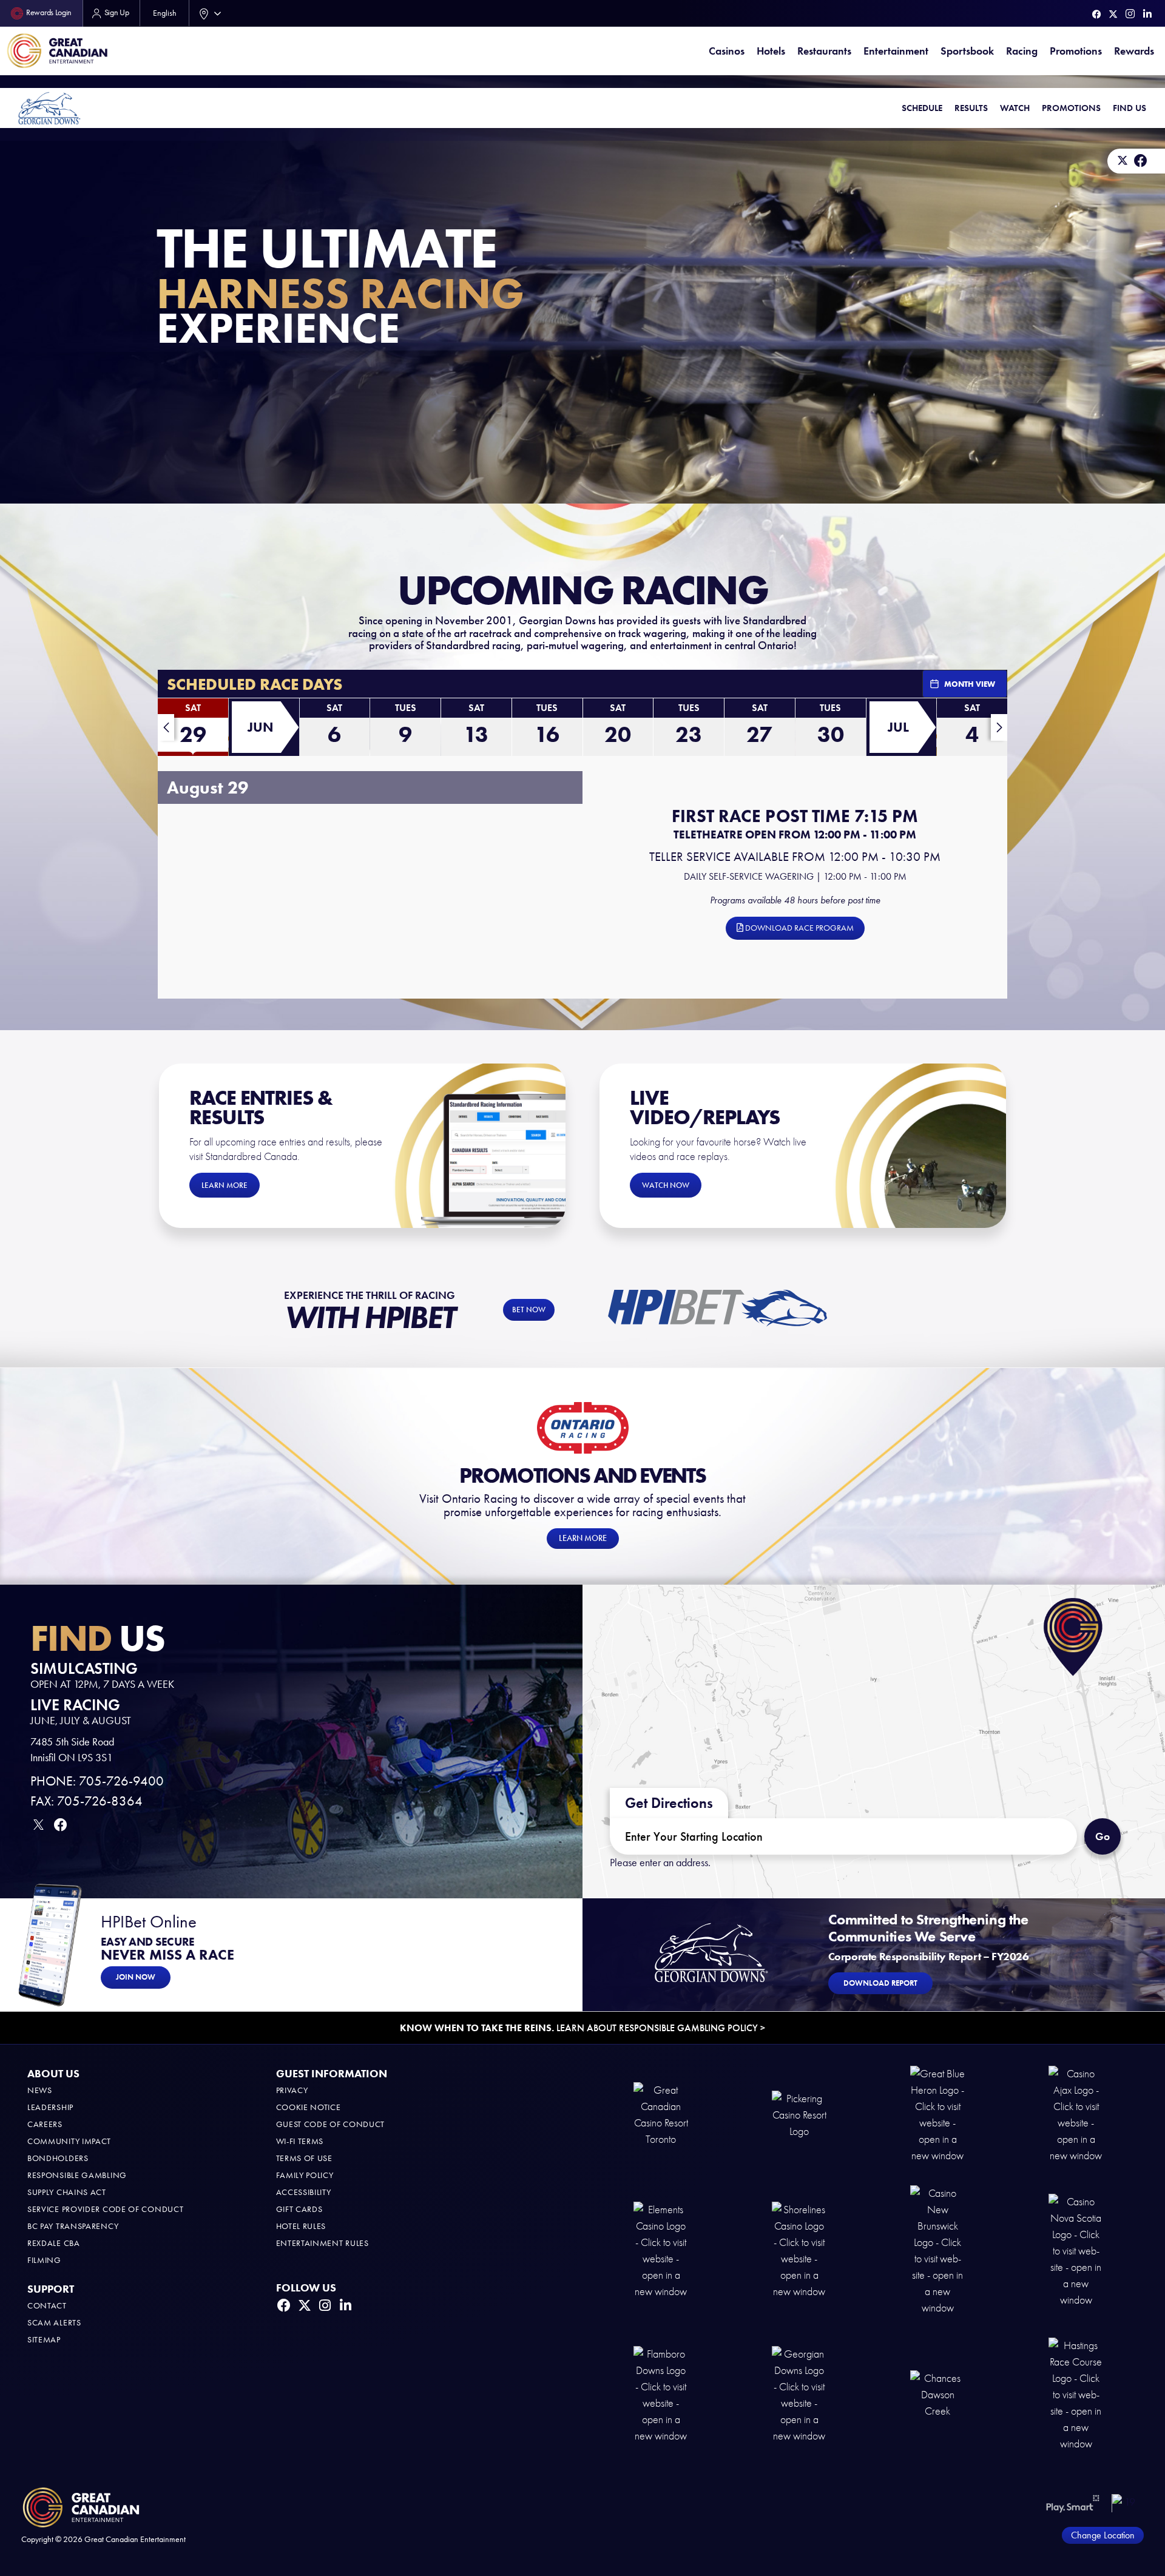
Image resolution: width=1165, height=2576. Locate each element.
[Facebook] (1097, 14)
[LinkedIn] (1147, 14)
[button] (193, 730)
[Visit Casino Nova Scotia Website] (1076, 2250)
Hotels (771, 51)
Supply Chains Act (67, 2192)
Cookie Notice (309, 2107)
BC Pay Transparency (73, 2226)
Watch (1015, 108)
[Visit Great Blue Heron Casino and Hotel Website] (937, 2114)
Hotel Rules (301, 2226)
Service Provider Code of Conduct (105, 2209)
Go (1103, 1836)
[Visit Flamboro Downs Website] (661, 2394)
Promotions (1076, 51)
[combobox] (208, 13)
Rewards (1134, 51)
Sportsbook (967, 51)
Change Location (1103, 2535)
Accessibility (304, 2192)
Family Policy (305, 2175)
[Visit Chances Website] (937, 2394)
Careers (45, 2124)
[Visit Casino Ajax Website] (1076, 2114)
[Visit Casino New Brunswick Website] (937, 2250)
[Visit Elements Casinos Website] (661, 2250)
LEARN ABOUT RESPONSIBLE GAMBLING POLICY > (582, 2028)
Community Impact (69, 2141)
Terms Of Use (304, 2158)
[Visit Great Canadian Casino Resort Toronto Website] (661, 2114)
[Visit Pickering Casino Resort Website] (799, 2114)
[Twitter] (1113, 14)
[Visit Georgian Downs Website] (799, 2394)
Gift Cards (299, 2209)
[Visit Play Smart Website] (1073, 2503)
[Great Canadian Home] (57, 51)
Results (971, 108)
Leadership (50, 2107)
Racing (1022, 51)
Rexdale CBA (54, 2243)
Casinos (727, 51)
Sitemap (44, 2340)
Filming (44, 2260)
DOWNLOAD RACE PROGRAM (799, 928)
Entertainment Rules (322, 2243)
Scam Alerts (54, 2323)
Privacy (292, 2090)
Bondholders (58, 2158)
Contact (47, 2306)
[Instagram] (1130, 14)
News (40, 2090)
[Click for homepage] (49, 108)
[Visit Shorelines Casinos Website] (799, 2250)
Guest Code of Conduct (331, 2124)
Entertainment (896, 51)
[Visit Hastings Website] (1076, 2394)
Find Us (1130, 108)
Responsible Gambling (77, 2175)
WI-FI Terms (300, 2141)
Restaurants (824, 51)
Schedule (922, 108)
